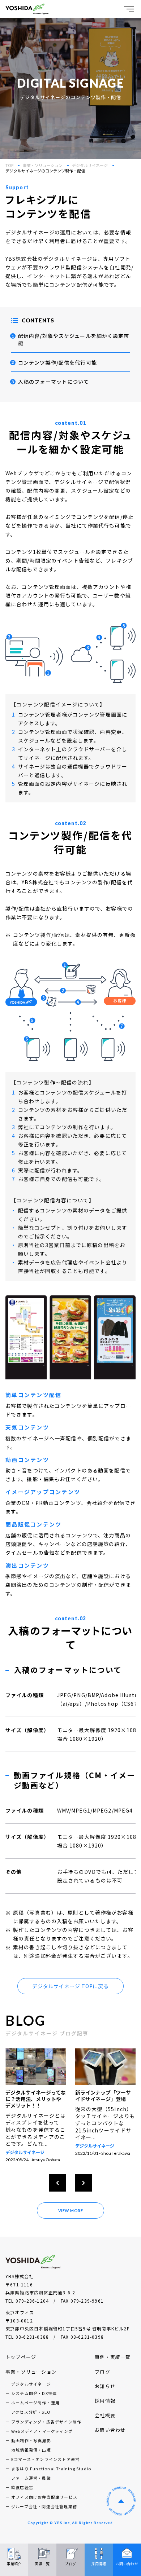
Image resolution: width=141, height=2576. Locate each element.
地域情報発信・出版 (31, 2456)
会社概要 (105, 2422)
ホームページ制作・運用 (35, 2409)
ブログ (102, 2378)
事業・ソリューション (43, 165)
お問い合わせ (110, 2436)
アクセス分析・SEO (31, 2418)
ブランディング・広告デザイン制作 (46, 2428)
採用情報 (105, 2407)
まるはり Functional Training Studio (51, 2475)
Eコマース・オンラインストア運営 (45, 2466)
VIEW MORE (71, 2217)
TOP (9, 165)
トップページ (21, 2363)
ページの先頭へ (121, 2507)
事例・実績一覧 (113, 2363)
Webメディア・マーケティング (42, 2438)
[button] (57, 2189)
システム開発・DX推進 (34, 2400)
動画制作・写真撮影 (31, 2447)
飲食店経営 (22, 2494)
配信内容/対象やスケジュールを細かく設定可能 (74, 339)
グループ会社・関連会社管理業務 (44, 2513)
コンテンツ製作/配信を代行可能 (57, 362)
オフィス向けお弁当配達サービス (44, 2504)
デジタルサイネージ (90, 165)
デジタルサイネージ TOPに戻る (70, 1986)
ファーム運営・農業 (31, 2484)
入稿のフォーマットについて (54, 382)
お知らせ (105, 2393)
